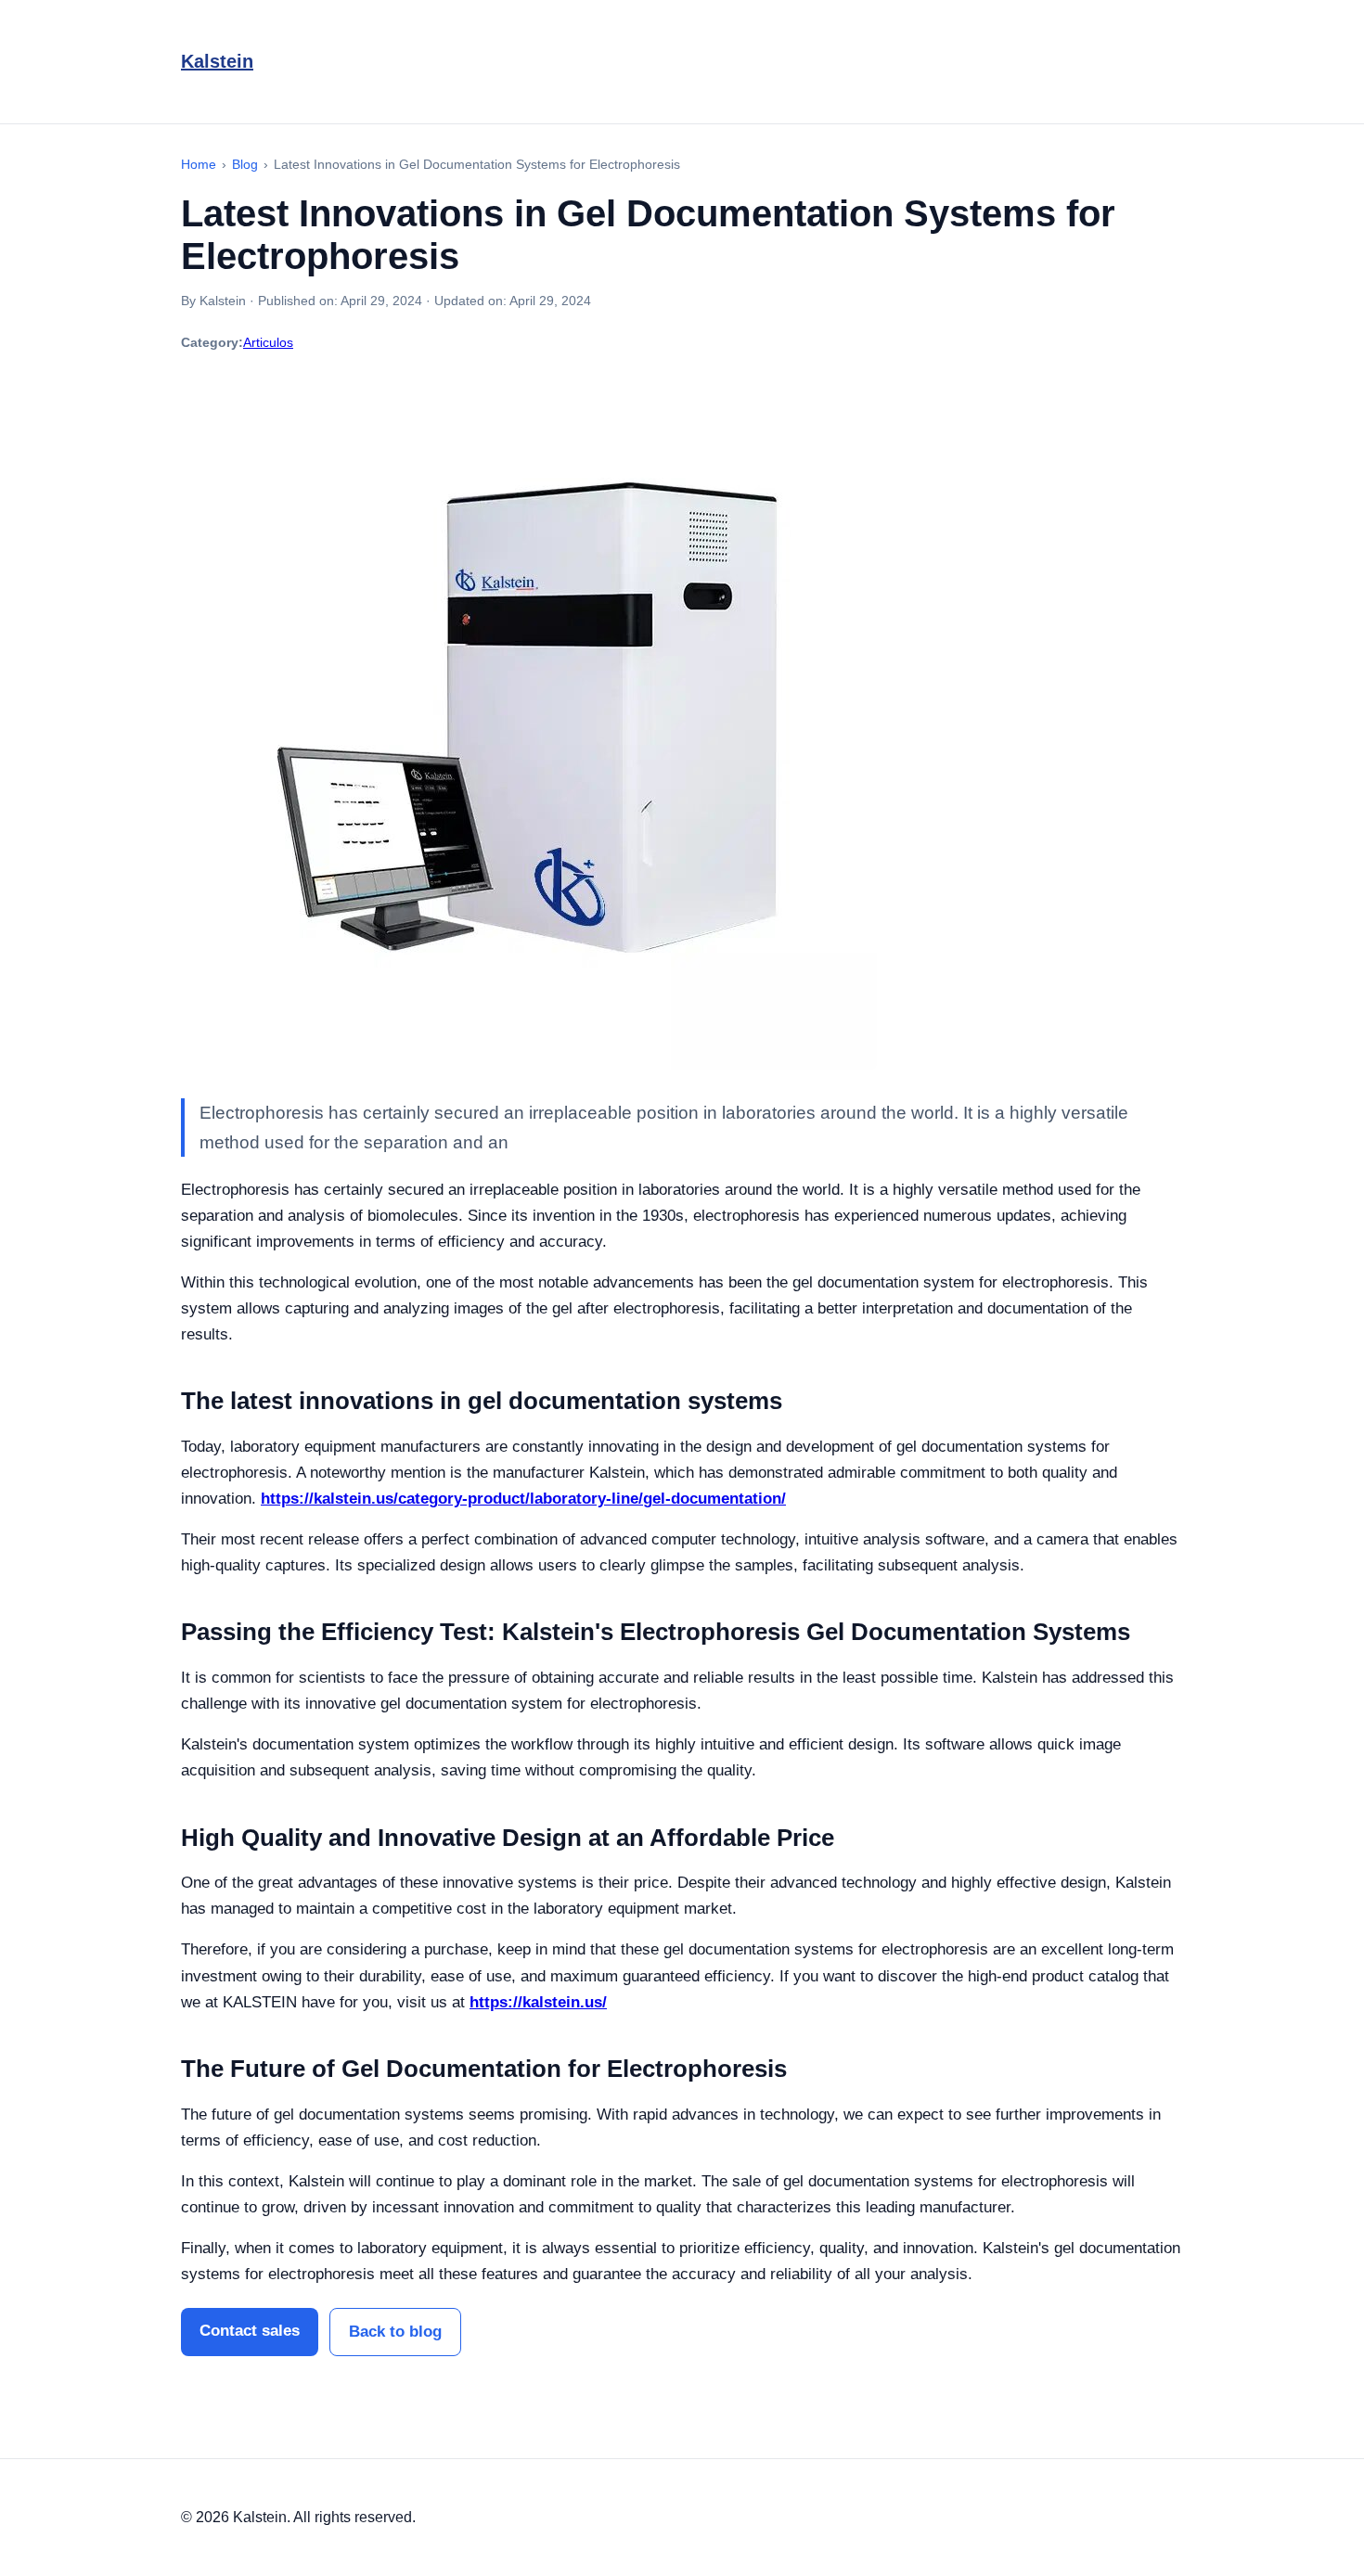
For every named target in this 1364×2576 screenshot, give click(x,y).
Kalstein (217, 61)
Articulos (268, 342)
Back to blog (395, 2332)
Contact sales (250, 2331)
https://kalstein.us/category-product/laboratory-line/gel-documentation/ (523, 1499)
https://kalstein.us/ (538, 2002)
